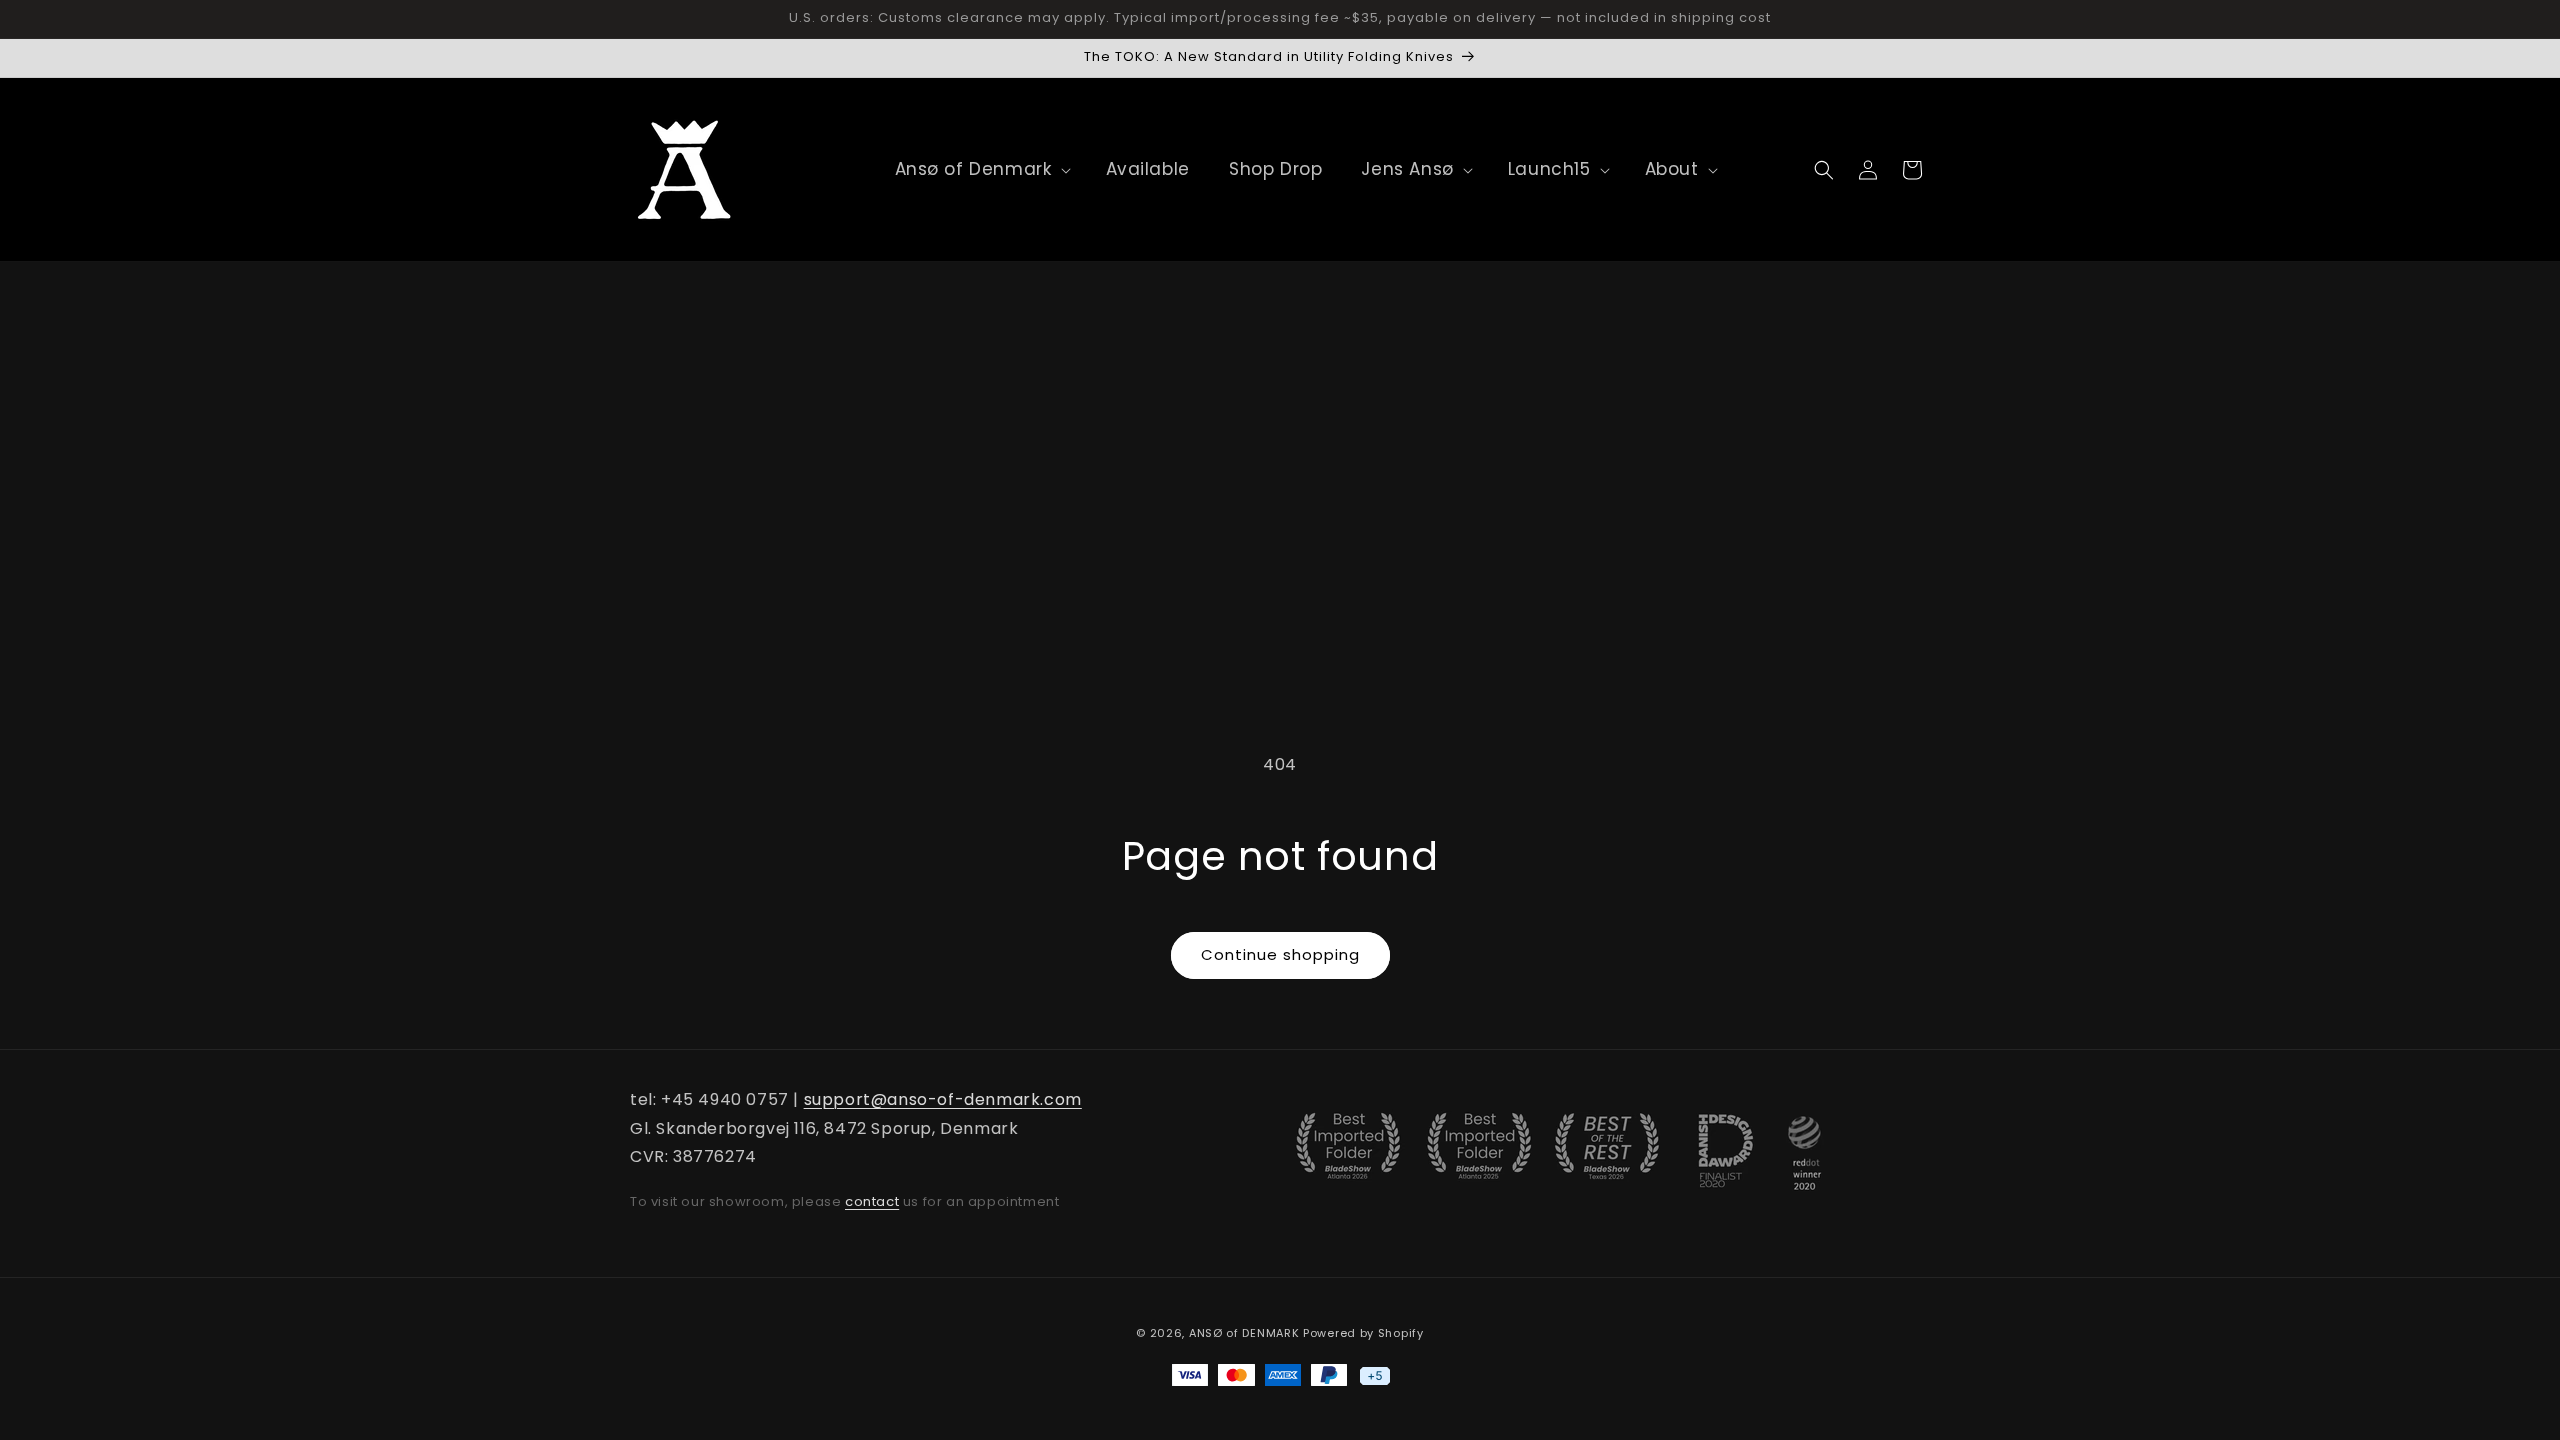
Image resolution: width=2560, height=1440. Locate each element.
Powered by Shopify (1363, 1333)
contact (872, 1201)
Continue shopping (1280, 954)
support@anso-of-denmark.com (943, 1099)
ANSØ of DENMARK (1244, 1333)
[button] (973, 169)
